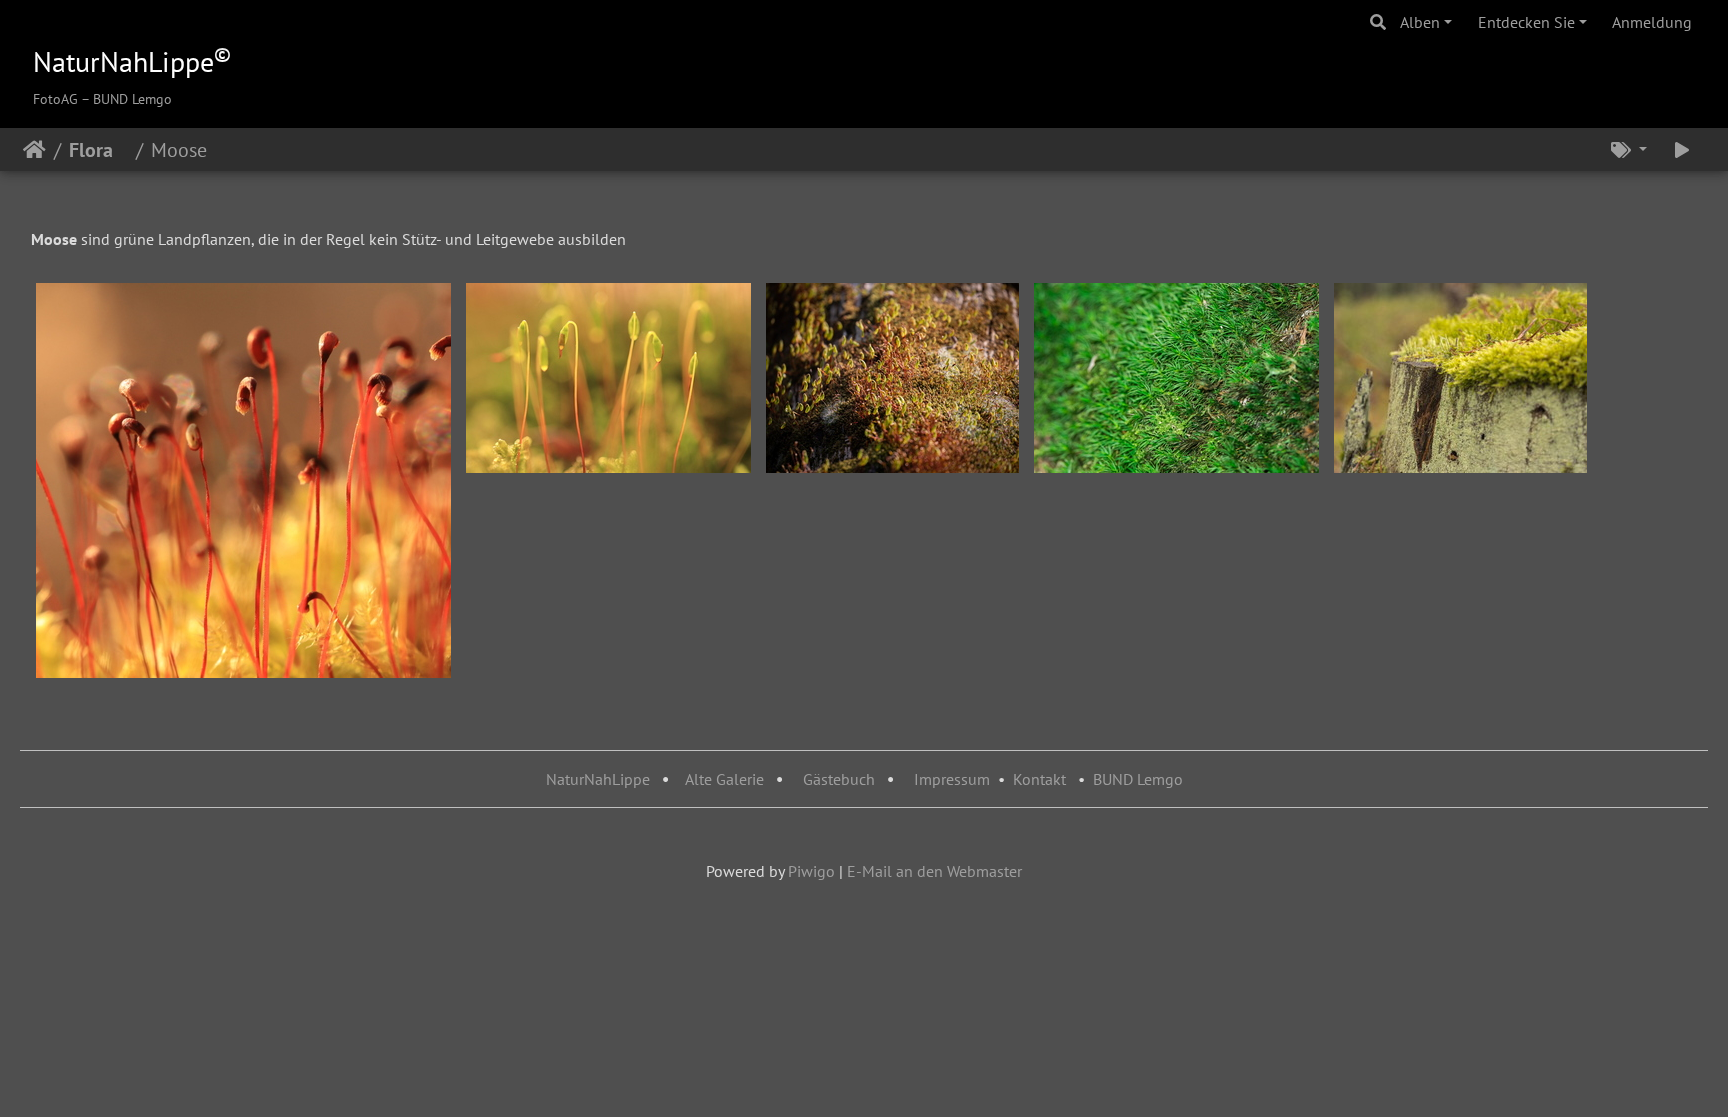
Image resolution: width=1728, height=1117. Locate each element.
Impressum (952, 779)
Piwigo (811, 871)
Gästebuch (841, 779)
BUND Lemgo (1138, 779)
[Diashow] (1682, 150)
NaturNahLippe (598, 779)
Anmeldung (1652, 22)
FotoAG (55, 99)
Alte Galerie (724, 779)
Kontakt (1039, 779)
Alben (1420, 22)
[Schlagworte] (1629, 150)
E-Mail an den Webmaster (934, 871)
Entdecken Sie (1526, 22)
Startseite (34, 150)
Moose (186, 150)
